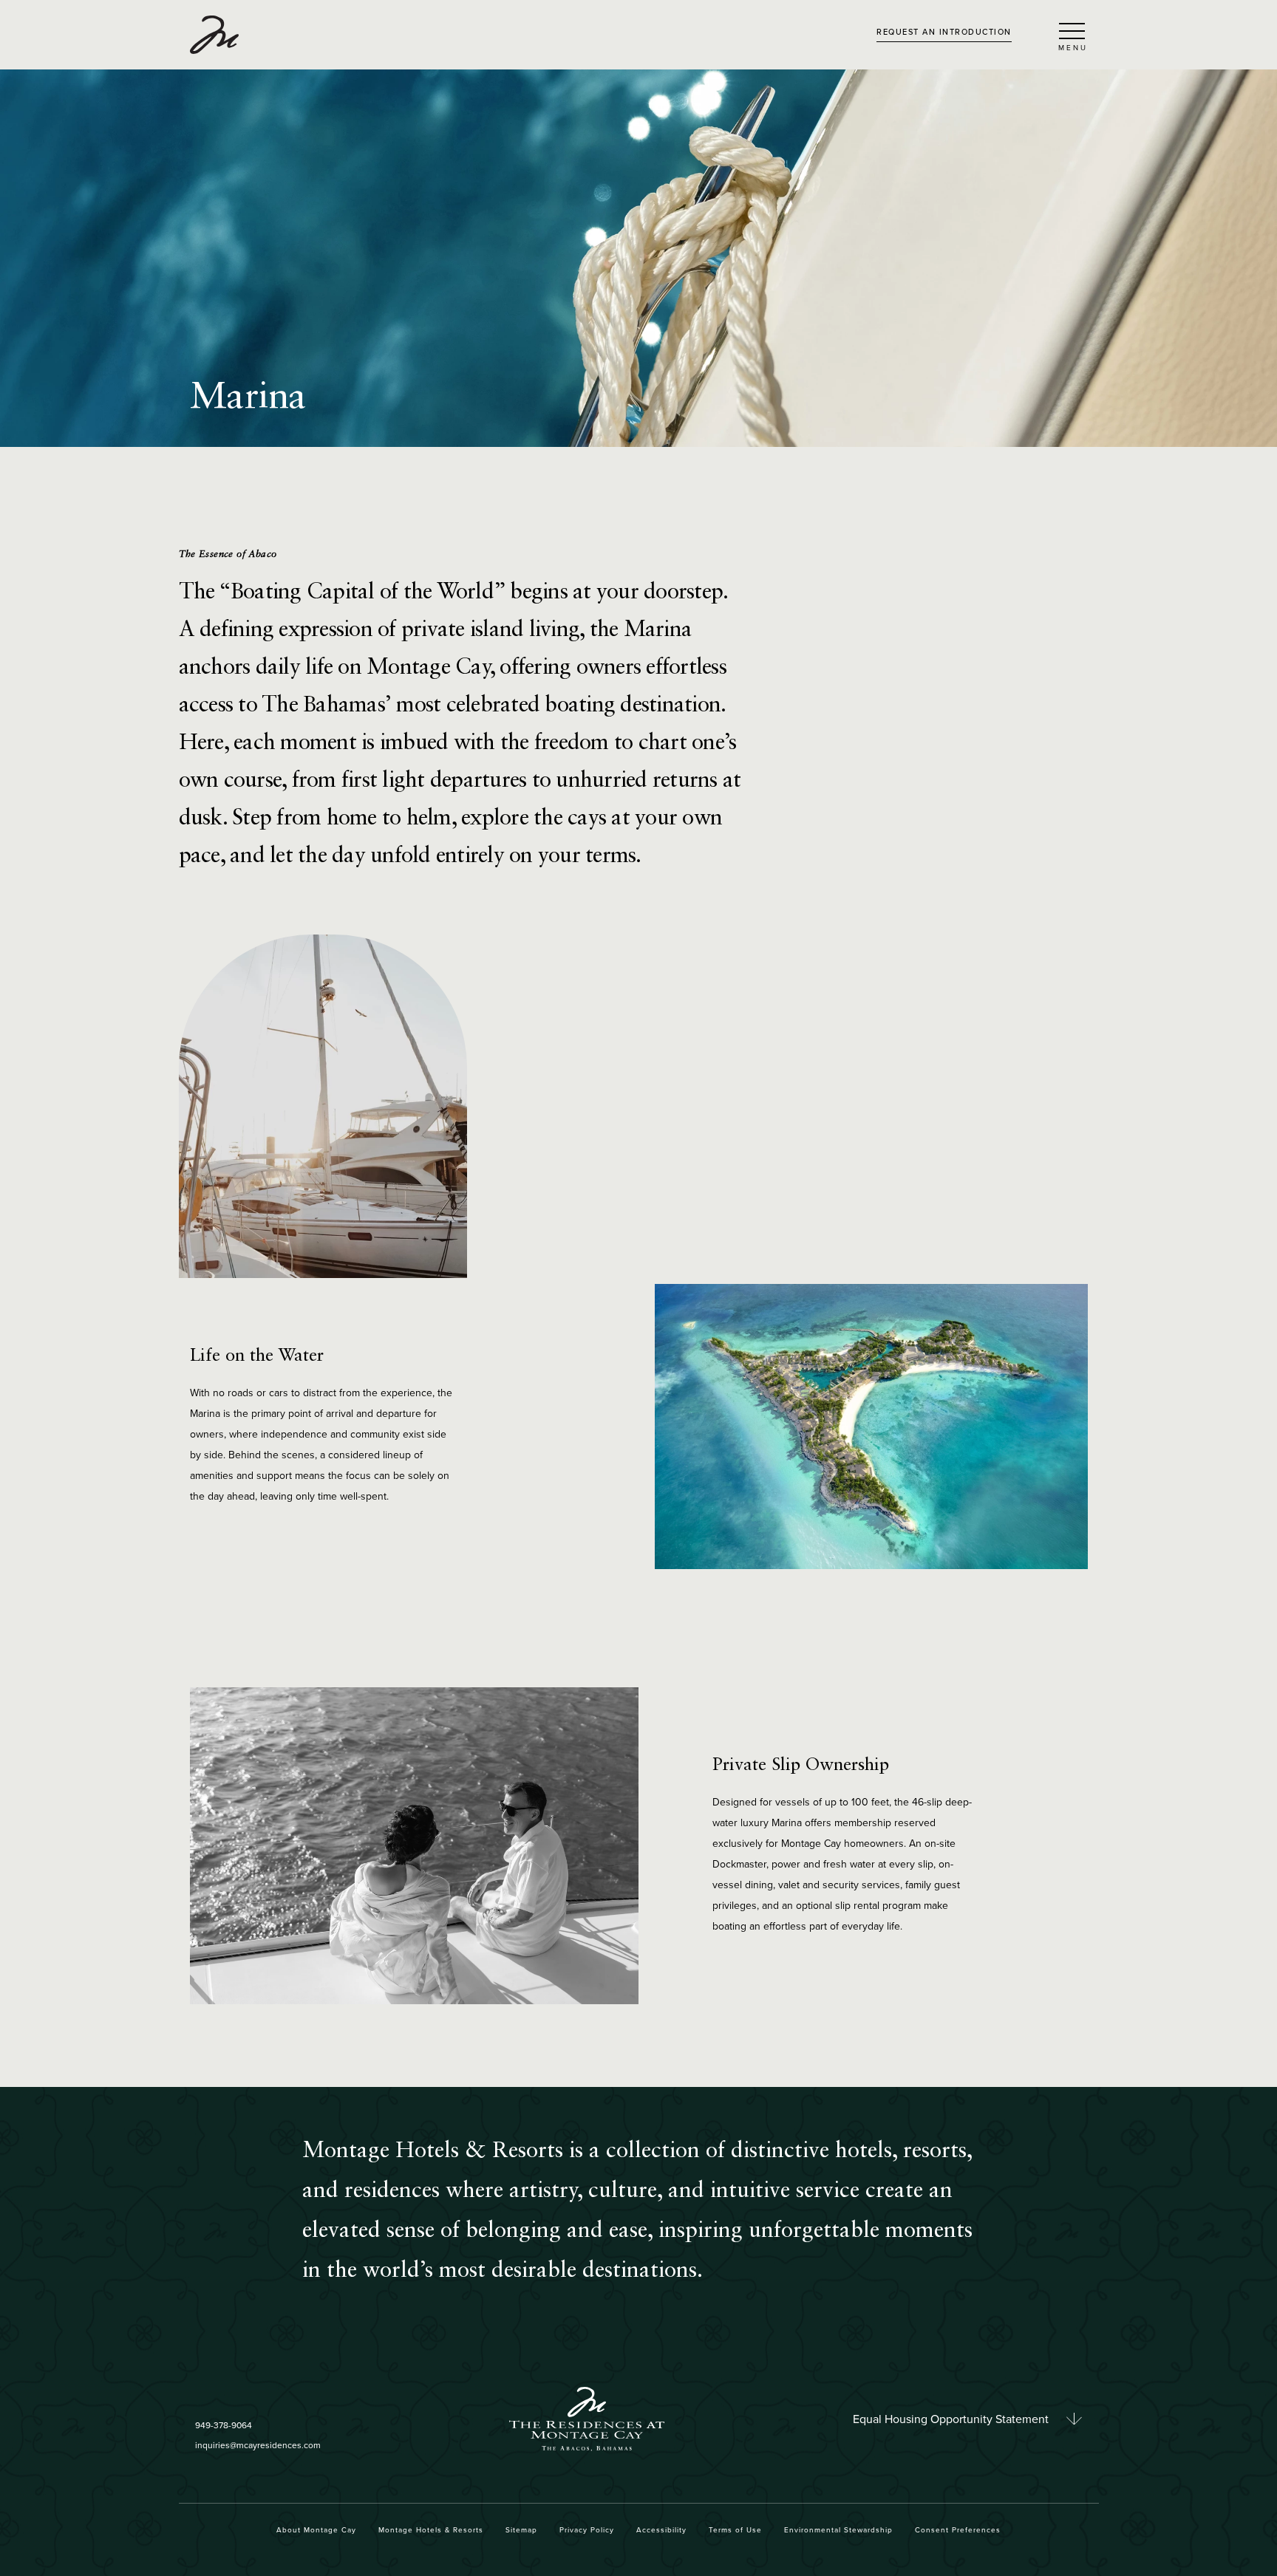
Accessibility (661, 2529)
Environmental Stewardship (838, 2529)
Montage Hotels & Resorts (431, 2529)
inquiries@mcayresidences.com (258, 2445)
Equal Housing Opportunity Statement (951, 2419)
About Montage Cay (316, 2529)
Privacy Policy (587, 2529)
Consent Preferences (958, 2529)
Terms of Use (735, 2529)
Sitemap (521, 2529)
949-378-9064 (224, 2425)
